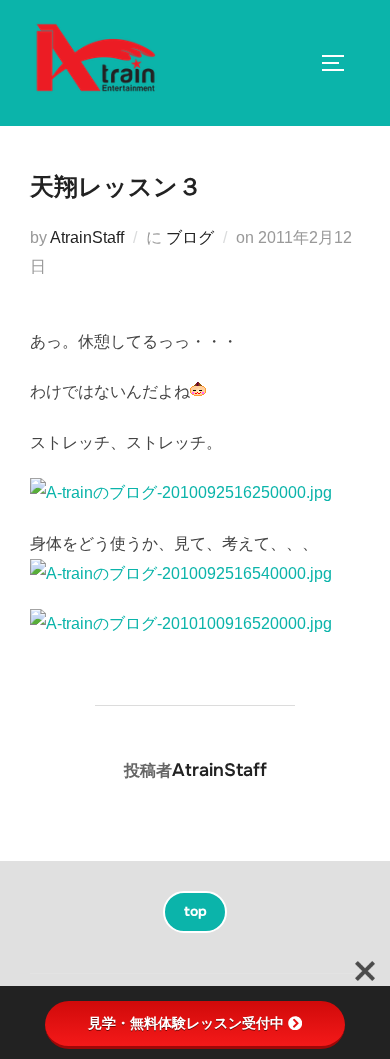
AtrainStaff (87, 237)
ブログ (190, 237)
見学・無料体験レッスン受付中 (186, 1023)
